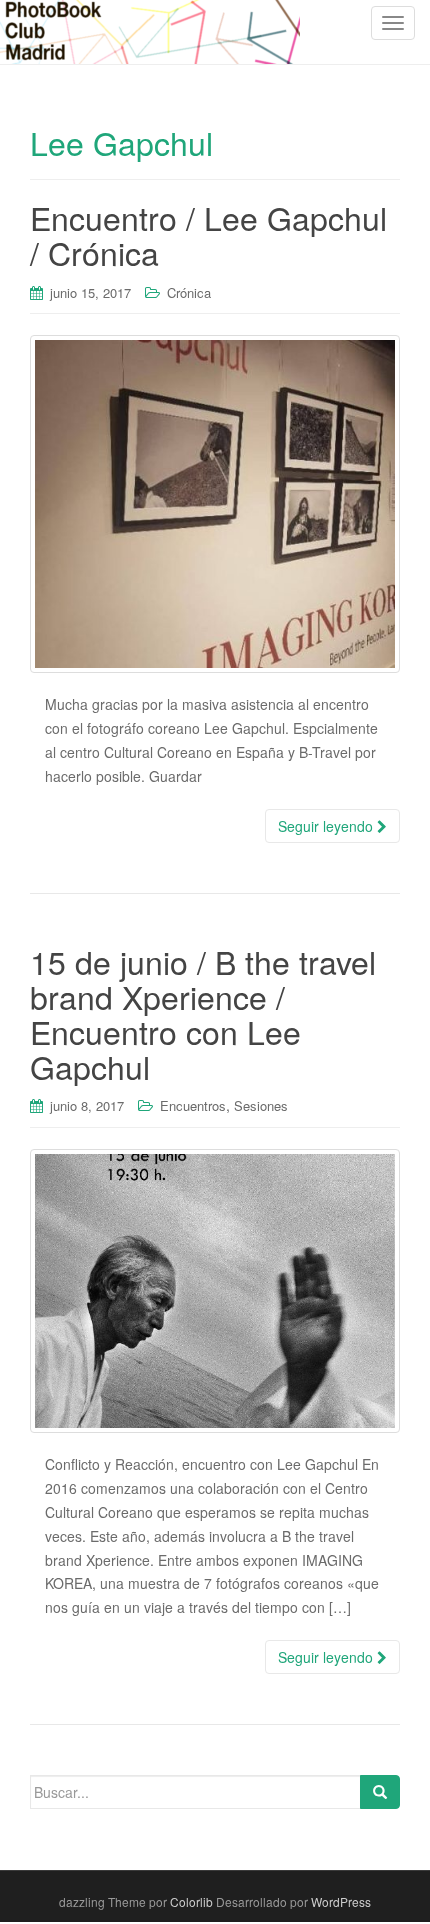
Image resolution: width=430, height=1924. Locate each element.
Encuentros (193, 1105)
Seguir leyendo (327, 826)
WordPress (341, 1901)
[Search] (380, 1792)
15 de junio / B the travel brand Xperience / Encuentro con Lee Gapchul (203, 1014)
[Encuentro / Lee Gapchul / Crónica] (215, 504)
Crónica (189, 292)
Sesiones (261, 1105)
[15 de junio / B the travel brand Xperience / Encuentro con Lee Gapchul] (215, 1291)
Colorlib (191, 1901)
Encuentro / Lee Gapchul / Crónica (208, 234)
